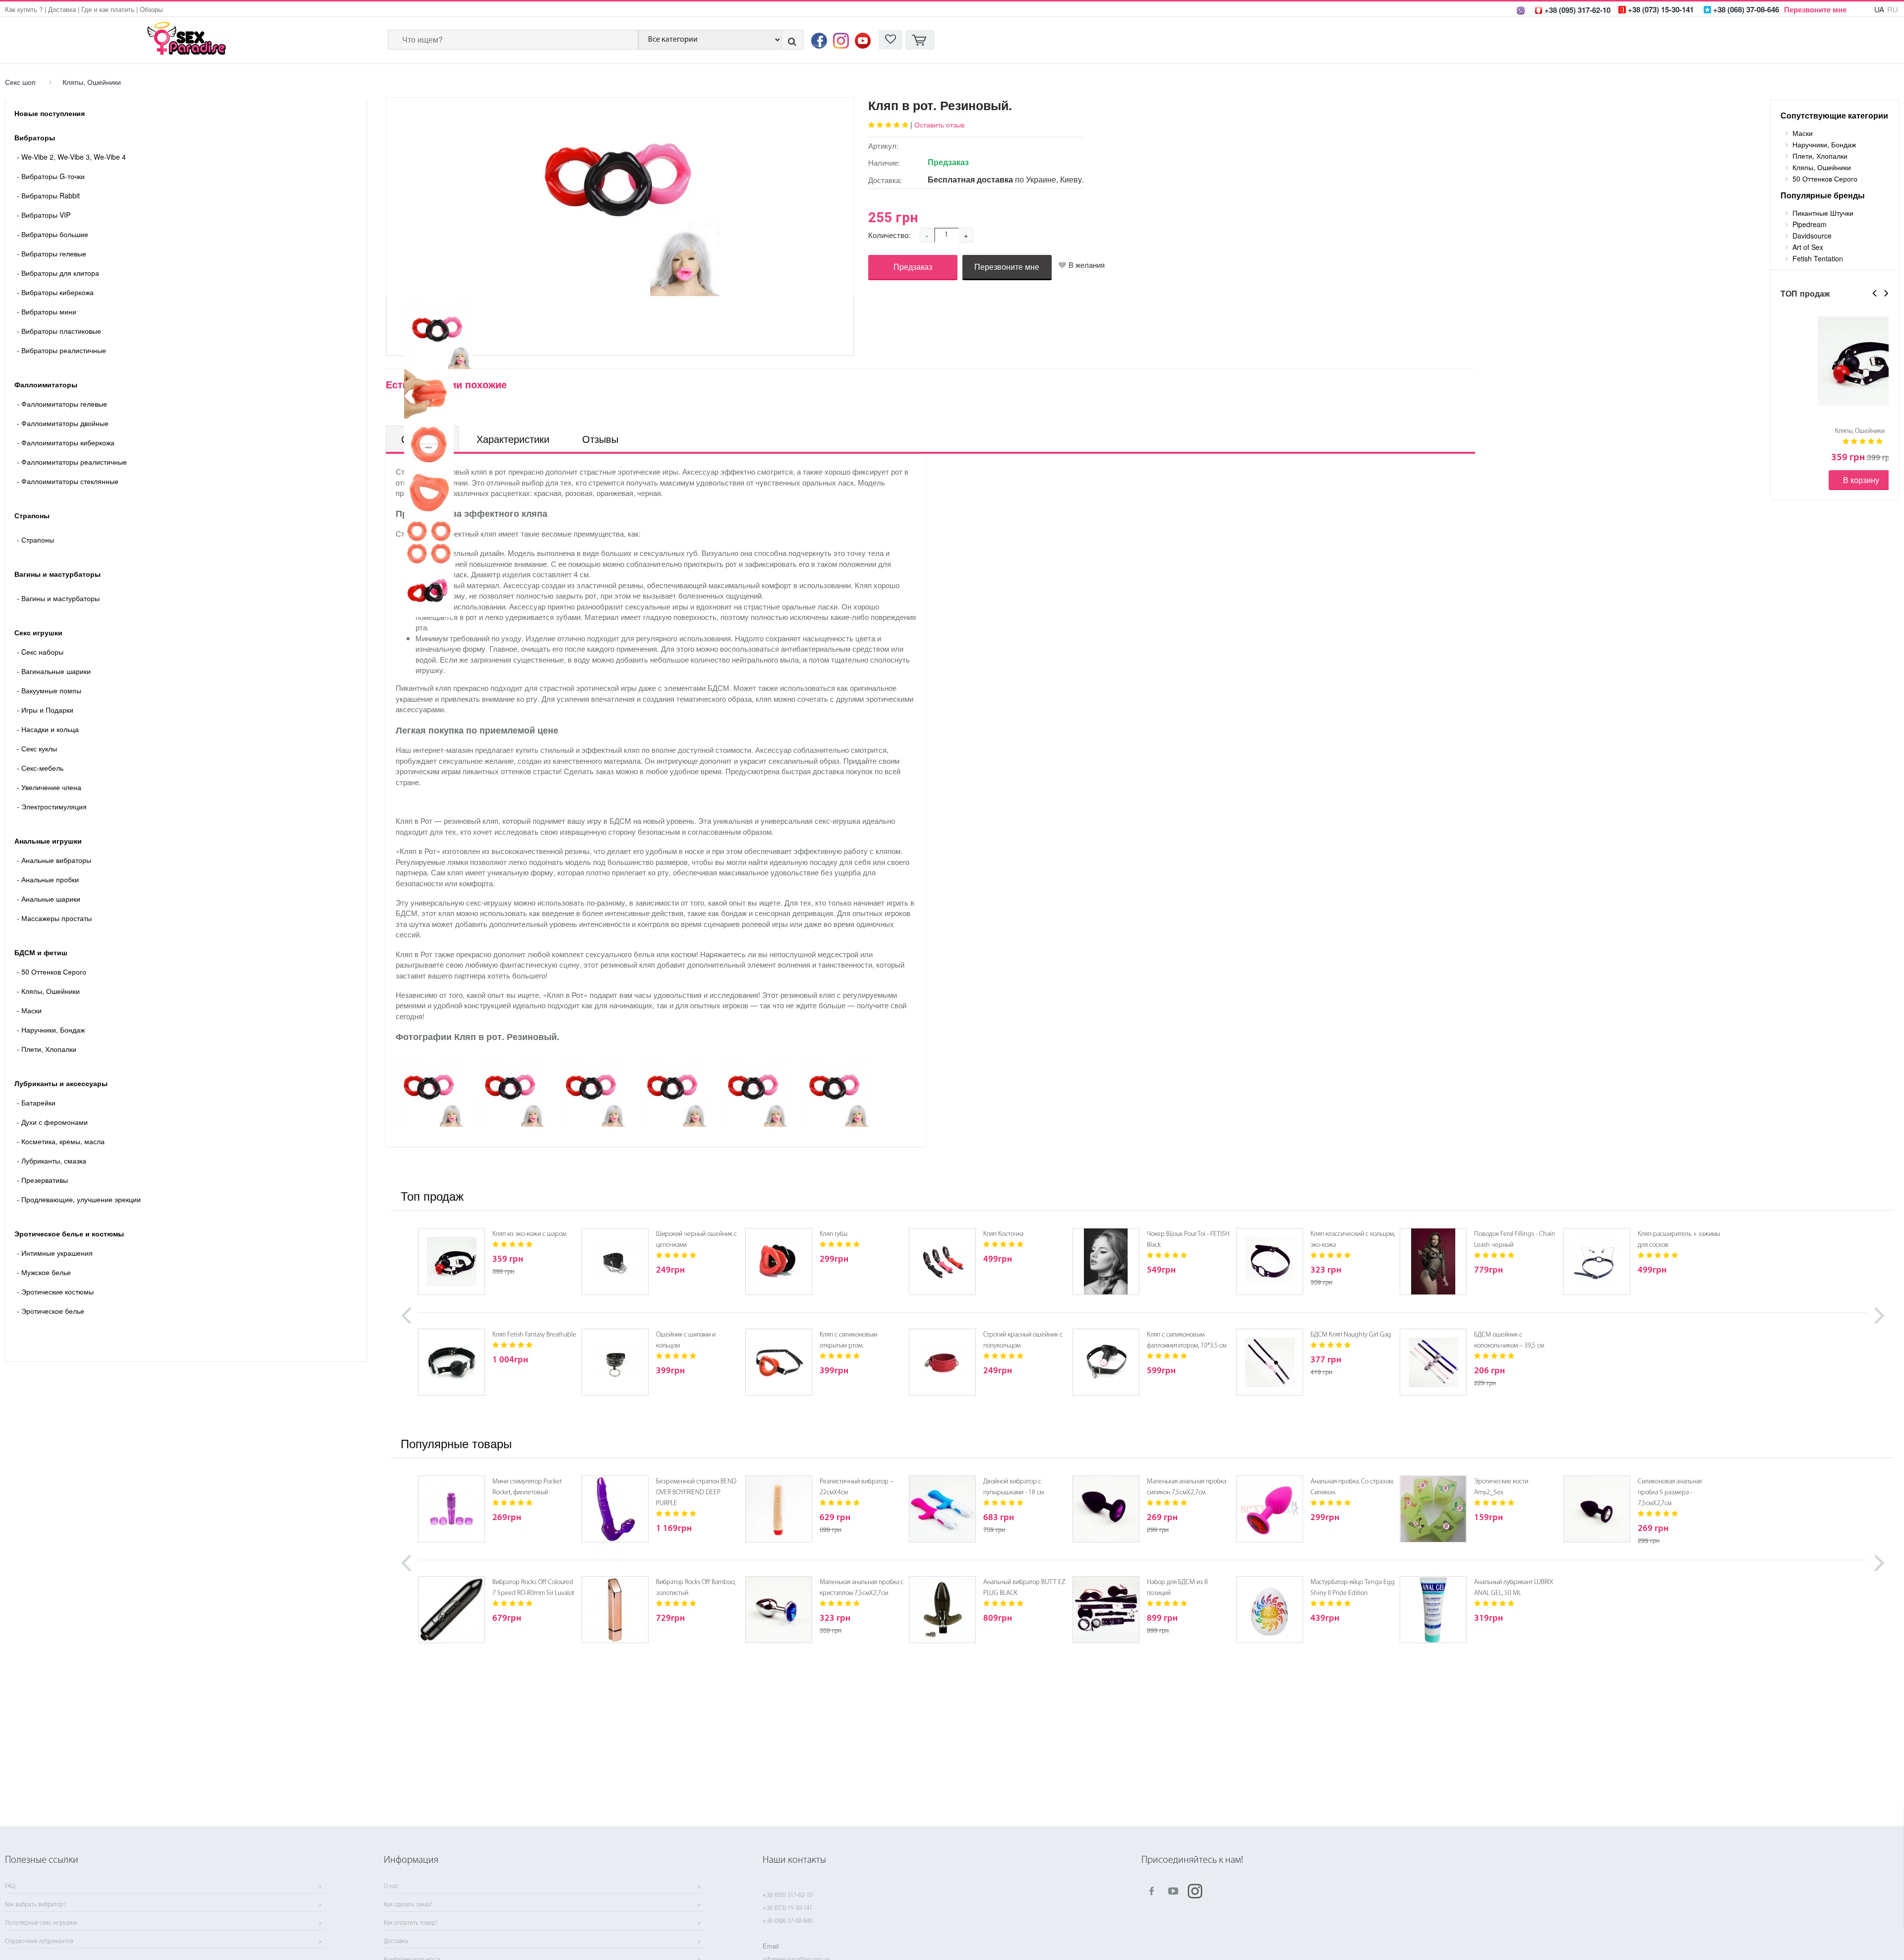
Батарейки (36, 1102)
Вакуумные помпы (49, 690)
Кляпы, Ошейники (92, 82)
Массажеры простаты (54, 918)
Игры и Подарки (45, 710)
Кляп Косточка (1003, 1234)
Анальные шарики (49, 899)
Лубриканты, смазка (52, 1161)
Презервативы (42, 1180)
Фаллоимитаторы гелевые (62, 404)
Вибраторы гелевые (52, 253)
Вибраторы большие (53, 234)
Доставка (62, 9)
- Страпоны (35, 540)
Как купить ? (24, 9)
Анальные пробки (48, 879)
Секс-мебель (40, 768)
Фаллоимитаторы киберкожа (66, 442)
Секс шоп (20, 82)
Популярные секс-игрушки (41, 1923)
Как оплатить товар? (411, 1923)
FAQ (10, 1887)
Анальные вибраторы (54, 860)
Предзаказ (913, 267)
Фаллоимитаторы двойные (63, 423)
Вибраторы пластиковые (59, 331)
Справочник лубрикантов (39, 1942)
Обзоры (151, 9)
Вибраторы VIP (44, 215)
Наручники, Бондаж (51, 1030)
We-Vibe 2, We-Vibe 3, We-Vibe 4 (71, 157)
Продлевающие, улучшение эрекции (79, 1199)
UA (1879, 9)
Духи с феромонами (52, 1122)
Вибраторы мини (47, 311)
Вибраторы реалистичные (61, 350)
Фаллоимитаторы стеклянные (68, 481)
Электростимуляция (52, 806)
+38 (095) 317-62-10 (787, 1895)
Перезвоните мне (1815, 9)
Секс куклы (37, 748)
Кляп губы (833, 1234)
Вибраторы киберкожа (55, 292)
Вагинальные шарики (54, 671)
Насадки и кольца (48, 729)
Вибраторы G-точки (51, 176)
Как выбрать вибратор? (35, 1905)
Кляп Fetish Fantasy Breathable (534, 1335)
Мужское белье (44, 1272)
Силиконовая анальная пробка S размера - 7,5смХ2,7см (1670, 1493)
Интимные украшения (55, 1253)
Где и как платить (108, 9)
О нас (391, 1887)
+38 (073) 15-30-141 (787, 1908)
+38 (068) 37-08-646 (787, 1921)
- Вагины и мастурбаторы (58, 598)
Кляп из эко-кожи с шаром (529, 1234)
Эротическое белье (51, 1311)
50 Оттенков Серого (52, 972)
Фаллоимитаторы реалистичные (72, 462)
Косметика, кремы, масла (61, 1141)
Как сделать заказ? (408, 1905)
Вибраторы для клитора (58, 273)
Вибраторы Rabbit (48, 195)
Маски (29, 1010)
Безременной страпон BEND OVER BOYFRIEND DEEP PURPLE (696, 1493)
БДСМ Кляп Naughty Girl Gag (1351, 1335)
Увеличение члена (49, 787)
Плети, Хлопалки (47, 1049)
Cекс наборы (40, 652)
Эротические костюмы (55, 1291)
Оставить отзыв (939, 124)
